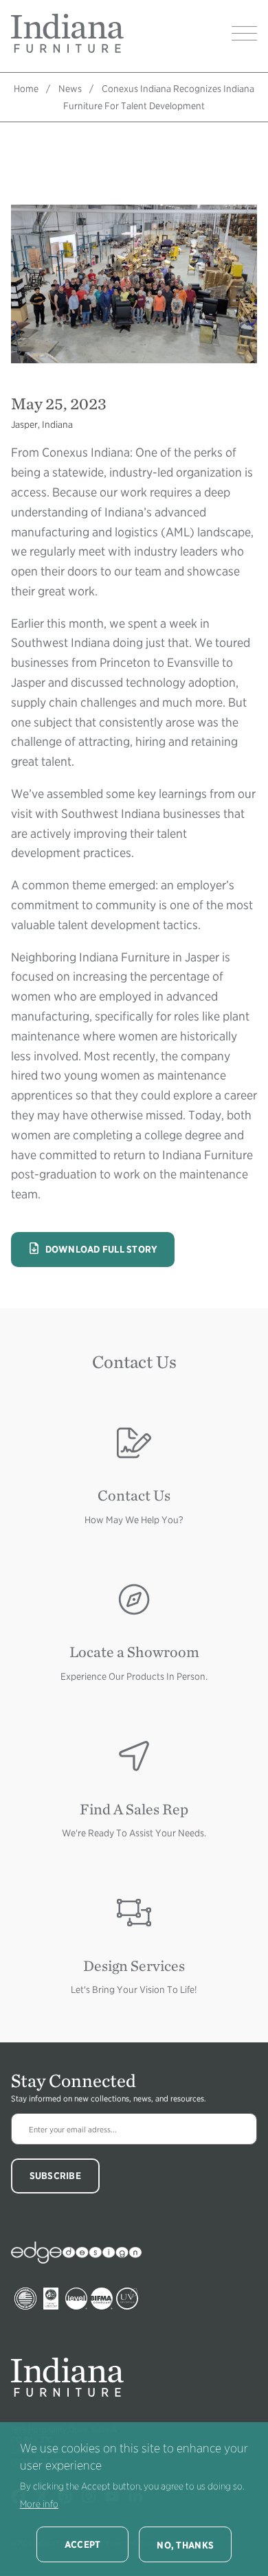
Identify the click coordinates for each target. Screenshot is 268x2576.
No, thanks (185, 2545)
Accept (83, 2544)
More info (39, 2504)
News (70, 89)
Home (26, 89)
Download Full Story (93, 1249)
